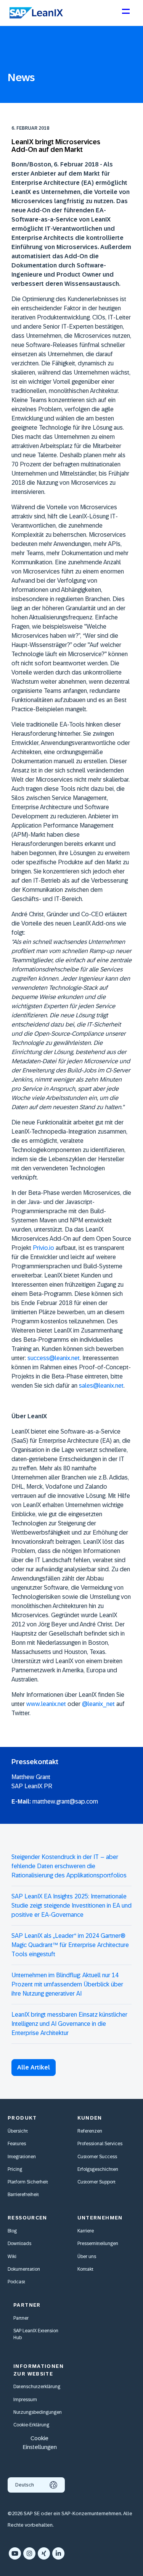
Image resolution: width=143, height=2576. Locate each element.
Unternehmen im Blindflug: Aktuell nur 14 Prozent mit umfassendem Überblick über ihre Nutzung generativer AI (67, 1984)
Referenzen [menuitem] (90, 2131)
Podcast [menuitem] (16, 2282)
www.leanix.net (46, 1704)
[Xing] (44, 2553)
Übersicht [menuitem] (18, 2131)
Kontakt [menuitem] (85, 2269)
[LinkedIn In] (58, 2553)
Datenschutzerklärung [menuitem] (37, 2387)
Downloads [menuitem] (19, 2244)
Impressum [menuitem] (25, 2400)
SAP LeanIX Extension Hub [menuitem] (36, 2334)
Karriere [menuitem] (86, 2231)
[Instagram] (29, 2553)
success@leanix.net (54, 1358)
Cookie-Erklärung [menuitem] (31, 2425)
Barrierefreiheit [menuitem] (23, 2195)
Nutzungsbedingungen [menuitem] (38, 2412)
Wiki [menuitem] (12, 2257)
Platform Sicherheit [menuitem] (28, 2182)
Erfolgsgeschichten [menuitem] (98, 2169)
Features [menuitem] (17, 2144)
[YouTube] (15, 2553)
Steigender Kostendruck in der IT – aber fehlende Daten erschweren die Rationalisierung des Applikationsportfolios (69, 1866)
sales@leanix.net (101, 1386)
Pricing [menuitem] (15, 2169)
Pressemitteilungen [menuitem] (98, 2244)
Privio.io (43, 1248)
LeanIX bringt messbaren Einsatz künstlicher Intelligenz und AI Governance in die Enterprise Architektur (69, 2024)
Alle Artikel (34, 2067)
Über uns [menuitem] (87, 2257)
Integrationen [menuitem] (22, 2157)
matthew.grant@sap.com (65, 1801)
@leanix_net (98, 1704)
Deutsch (25, 2485)
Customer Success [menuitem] (97, 2157)
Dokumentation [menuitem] (24, 2269)
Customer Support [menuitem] (96, 2182)
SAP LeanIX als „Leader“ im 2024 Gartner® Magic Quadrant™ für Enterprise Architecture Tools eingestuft (70, 1945)
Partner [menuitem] (21, 2318)
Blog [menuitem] (12, 2231)
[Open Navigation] (125, 15)
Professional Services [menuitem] (100, 2144)
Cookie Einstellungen (40, 2442)
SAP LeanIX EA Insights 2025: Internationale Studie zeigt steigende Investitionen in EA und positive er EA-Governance (71, 1906)
